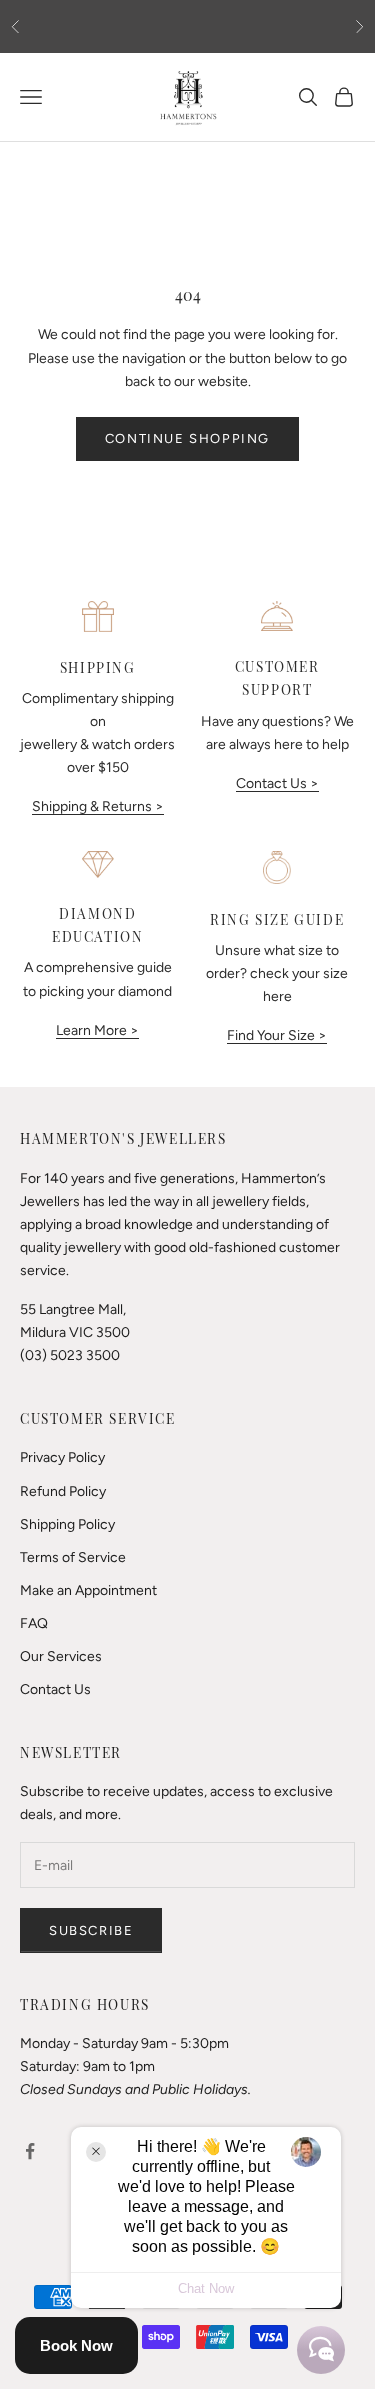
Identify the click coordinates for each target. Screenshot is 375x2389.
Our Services (61, 1656)
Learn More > (97, 1030)
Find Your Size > (277, 1035)
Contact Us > (277, 783)
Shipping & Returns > (98, 806)
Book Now (76, 2345)
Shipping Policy (67, 1524)
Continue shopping (187, 438)
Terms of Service (73, 1557)
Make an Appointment (88, 1590)
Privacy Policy (62, 1457)
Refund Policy (63, 1491)
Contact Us (55, 1689)
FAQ (34, 1623)
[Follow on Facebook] (30, 2151)
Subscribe (91, 1930)
